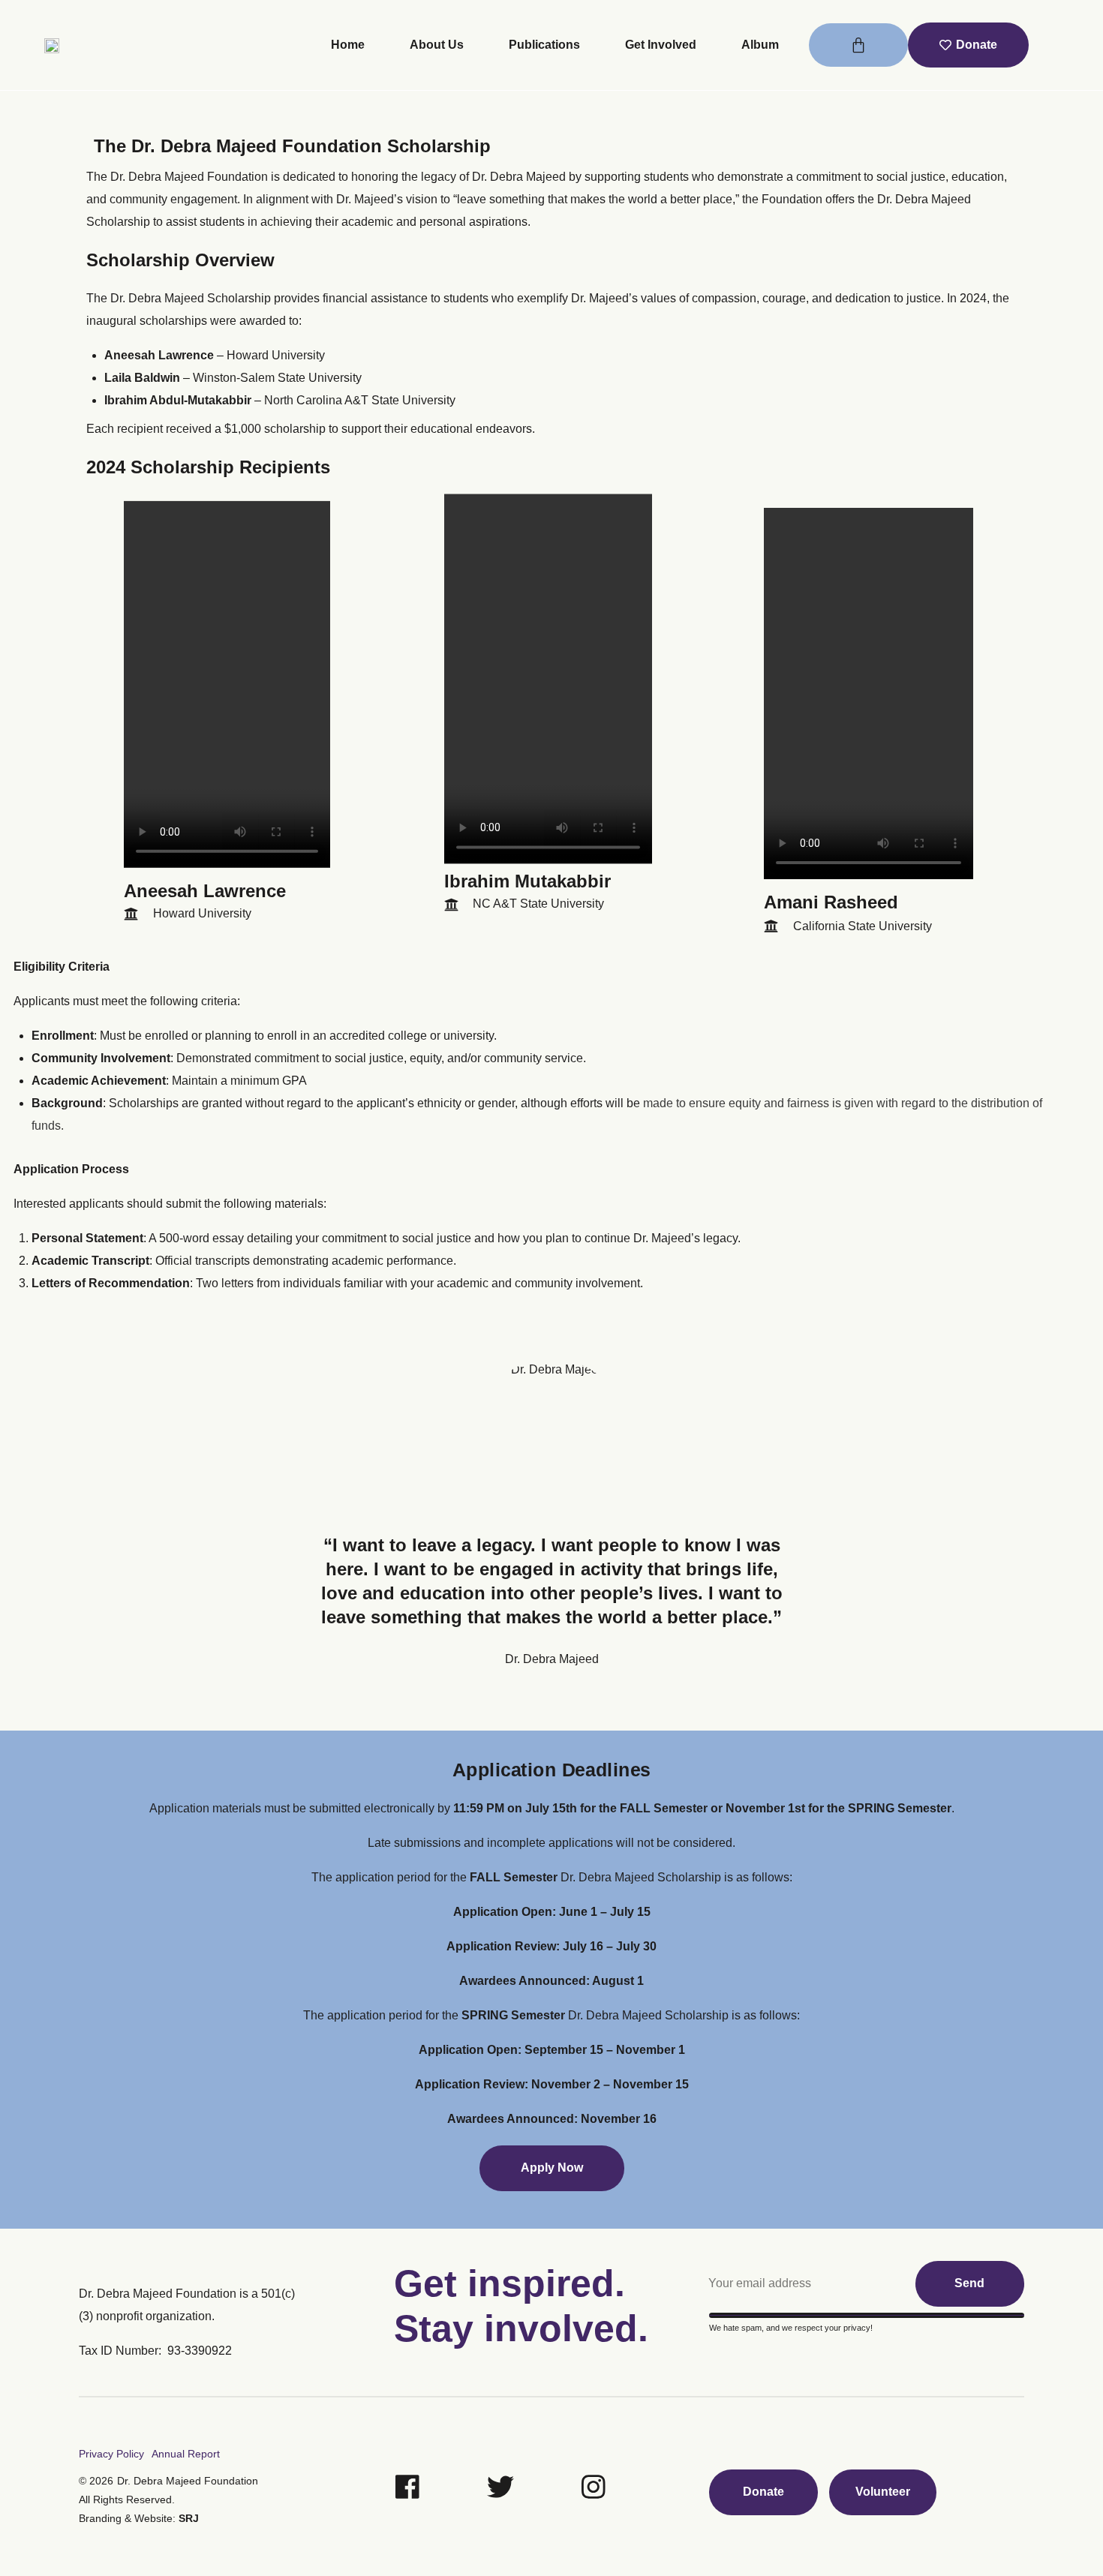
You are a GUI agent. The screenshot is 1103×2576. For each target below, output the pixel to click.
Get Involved (661, 45)
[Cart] (858, 45)
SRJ (189, 2518)
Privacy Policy (111, 2454)
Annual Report (186, 2454)
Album (760, 45)
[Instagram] (594, 2487)
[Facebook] (407, 2487)
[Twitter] (500, 2487)
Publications (544, 45)
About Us (437, 45)
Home (348, 45)
